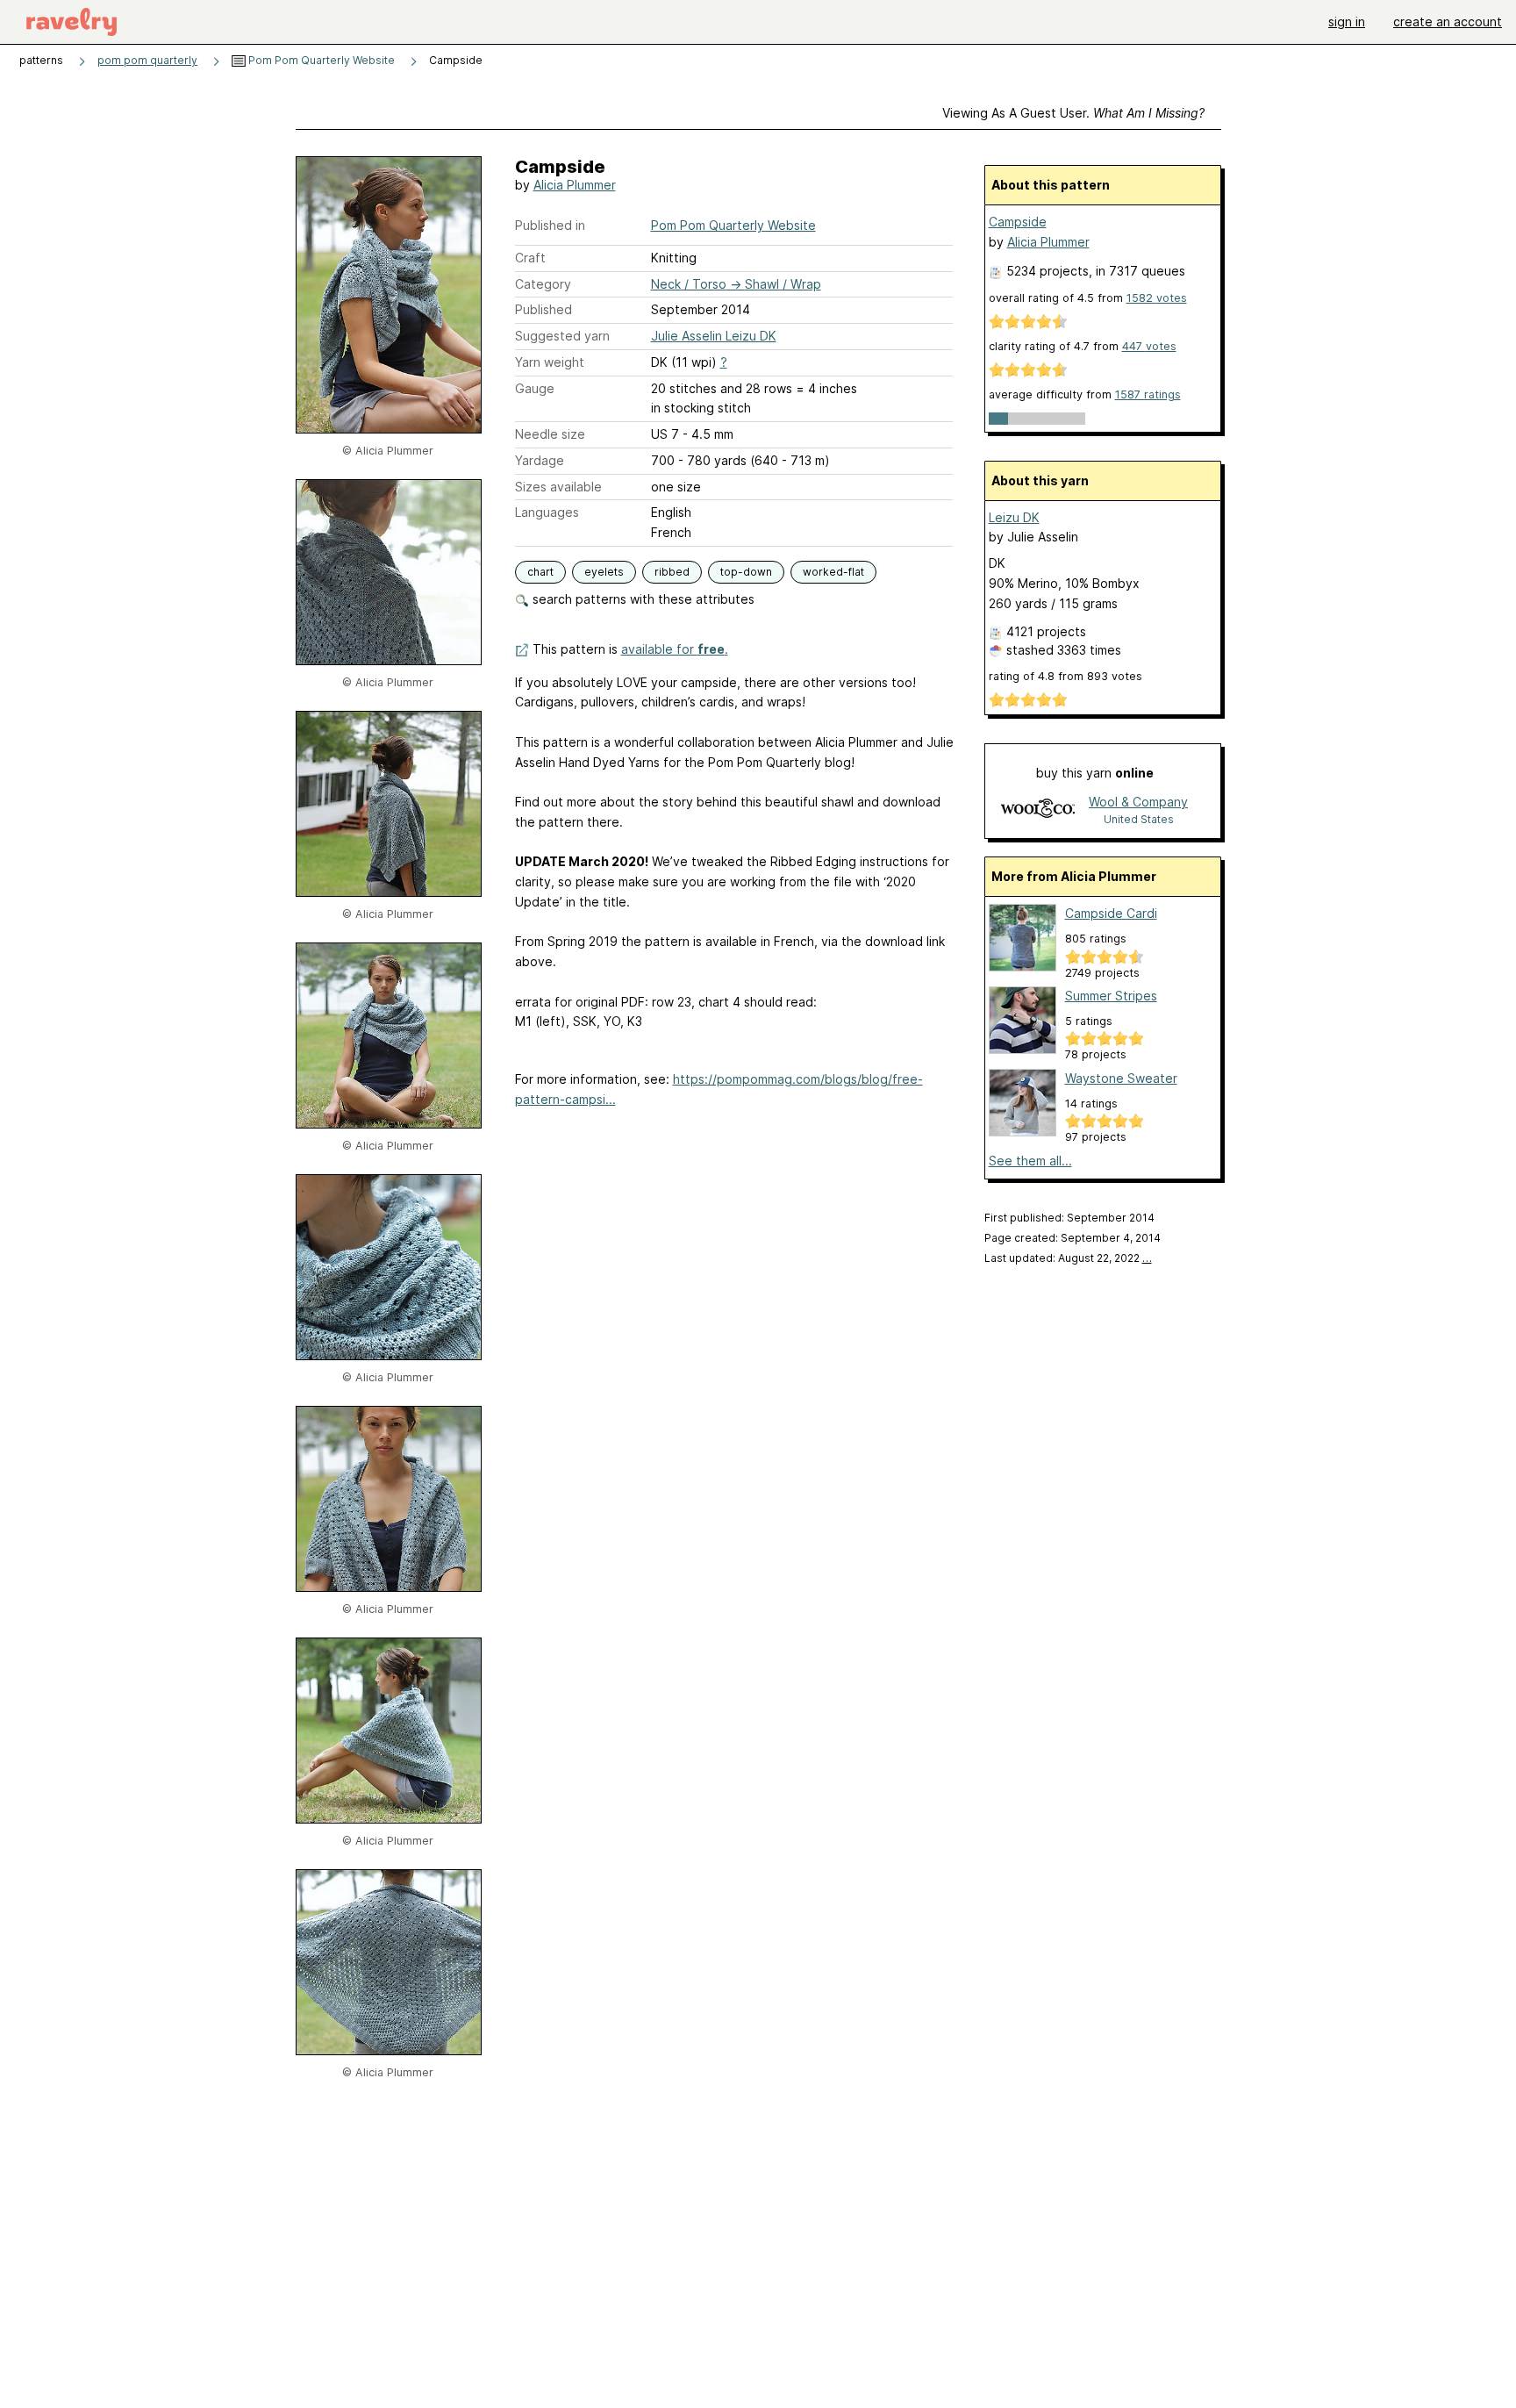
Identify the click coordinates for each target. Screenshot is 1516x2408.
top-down (746, 572)
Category (543, 284)
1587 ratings (1148, 394)
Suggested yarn (562, 336)
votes (1157, 298)
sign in (1347, 21)
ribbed (672, 572)
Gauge (535, 388)
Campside (1018, 222)
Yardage (540, 460)
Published (543, 309)
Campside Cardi (1111, 913)
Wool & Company (1138, 802)
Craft (530, 258)
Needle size (550, 434)
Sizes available (558, 487)
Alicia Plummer (575, 185)
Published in (550, 225)
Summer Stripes (1111, 996)
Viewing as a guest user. (1073, 113)
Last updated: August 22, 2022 (1068, 1258)
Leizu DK (1014, 517)
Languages (547, 512)
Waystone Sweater (1121, 1078)
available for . (675, 649)
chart (540, 572)
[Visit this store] (1038, 810)
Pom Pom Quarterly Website (320, 60)
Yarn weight (550, 362)
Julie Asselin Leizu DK (714, 336)
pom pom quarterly (147, 60)
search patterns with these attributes (642, 599)
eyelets (604, 572)
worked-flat (833, 572)
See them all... (1030, 1161)
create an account (1448, 21)
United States (1139, 819)
